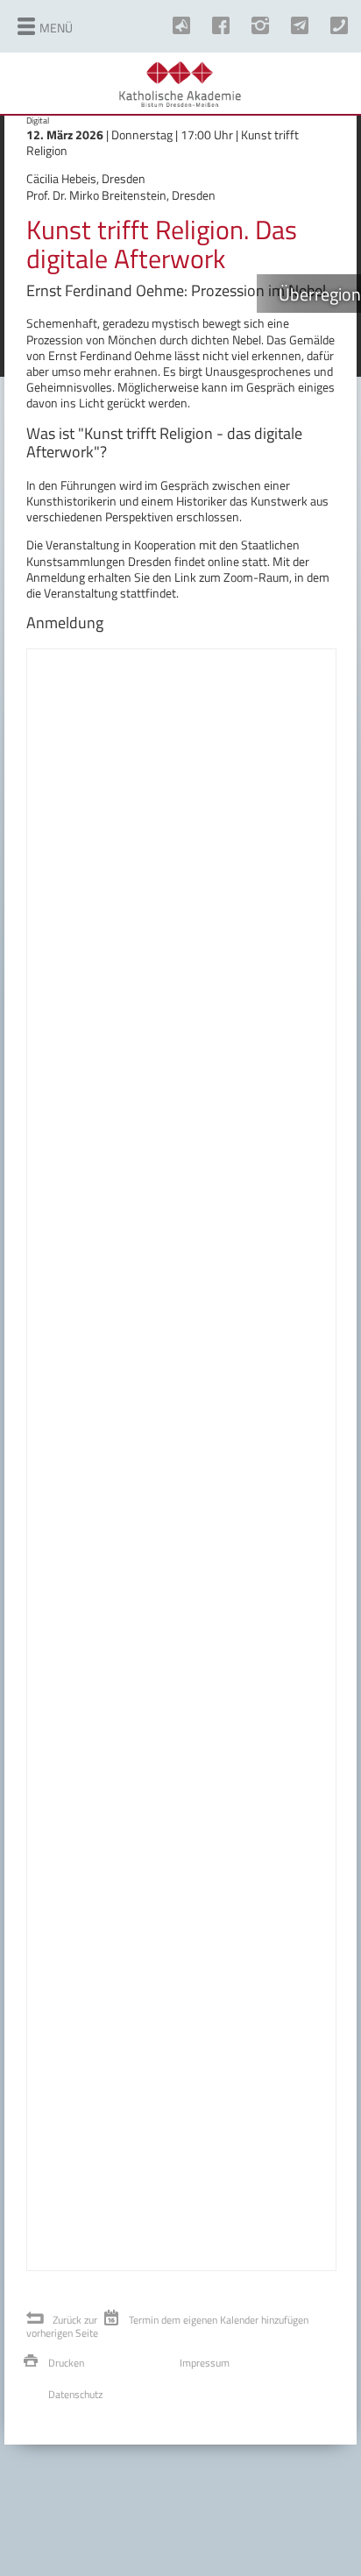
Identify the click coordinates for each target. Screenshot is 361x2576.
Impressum (205, 2363)
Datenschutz (75, 2394)
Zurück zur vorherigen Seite (62, 2327)
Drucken (66, 2363)
